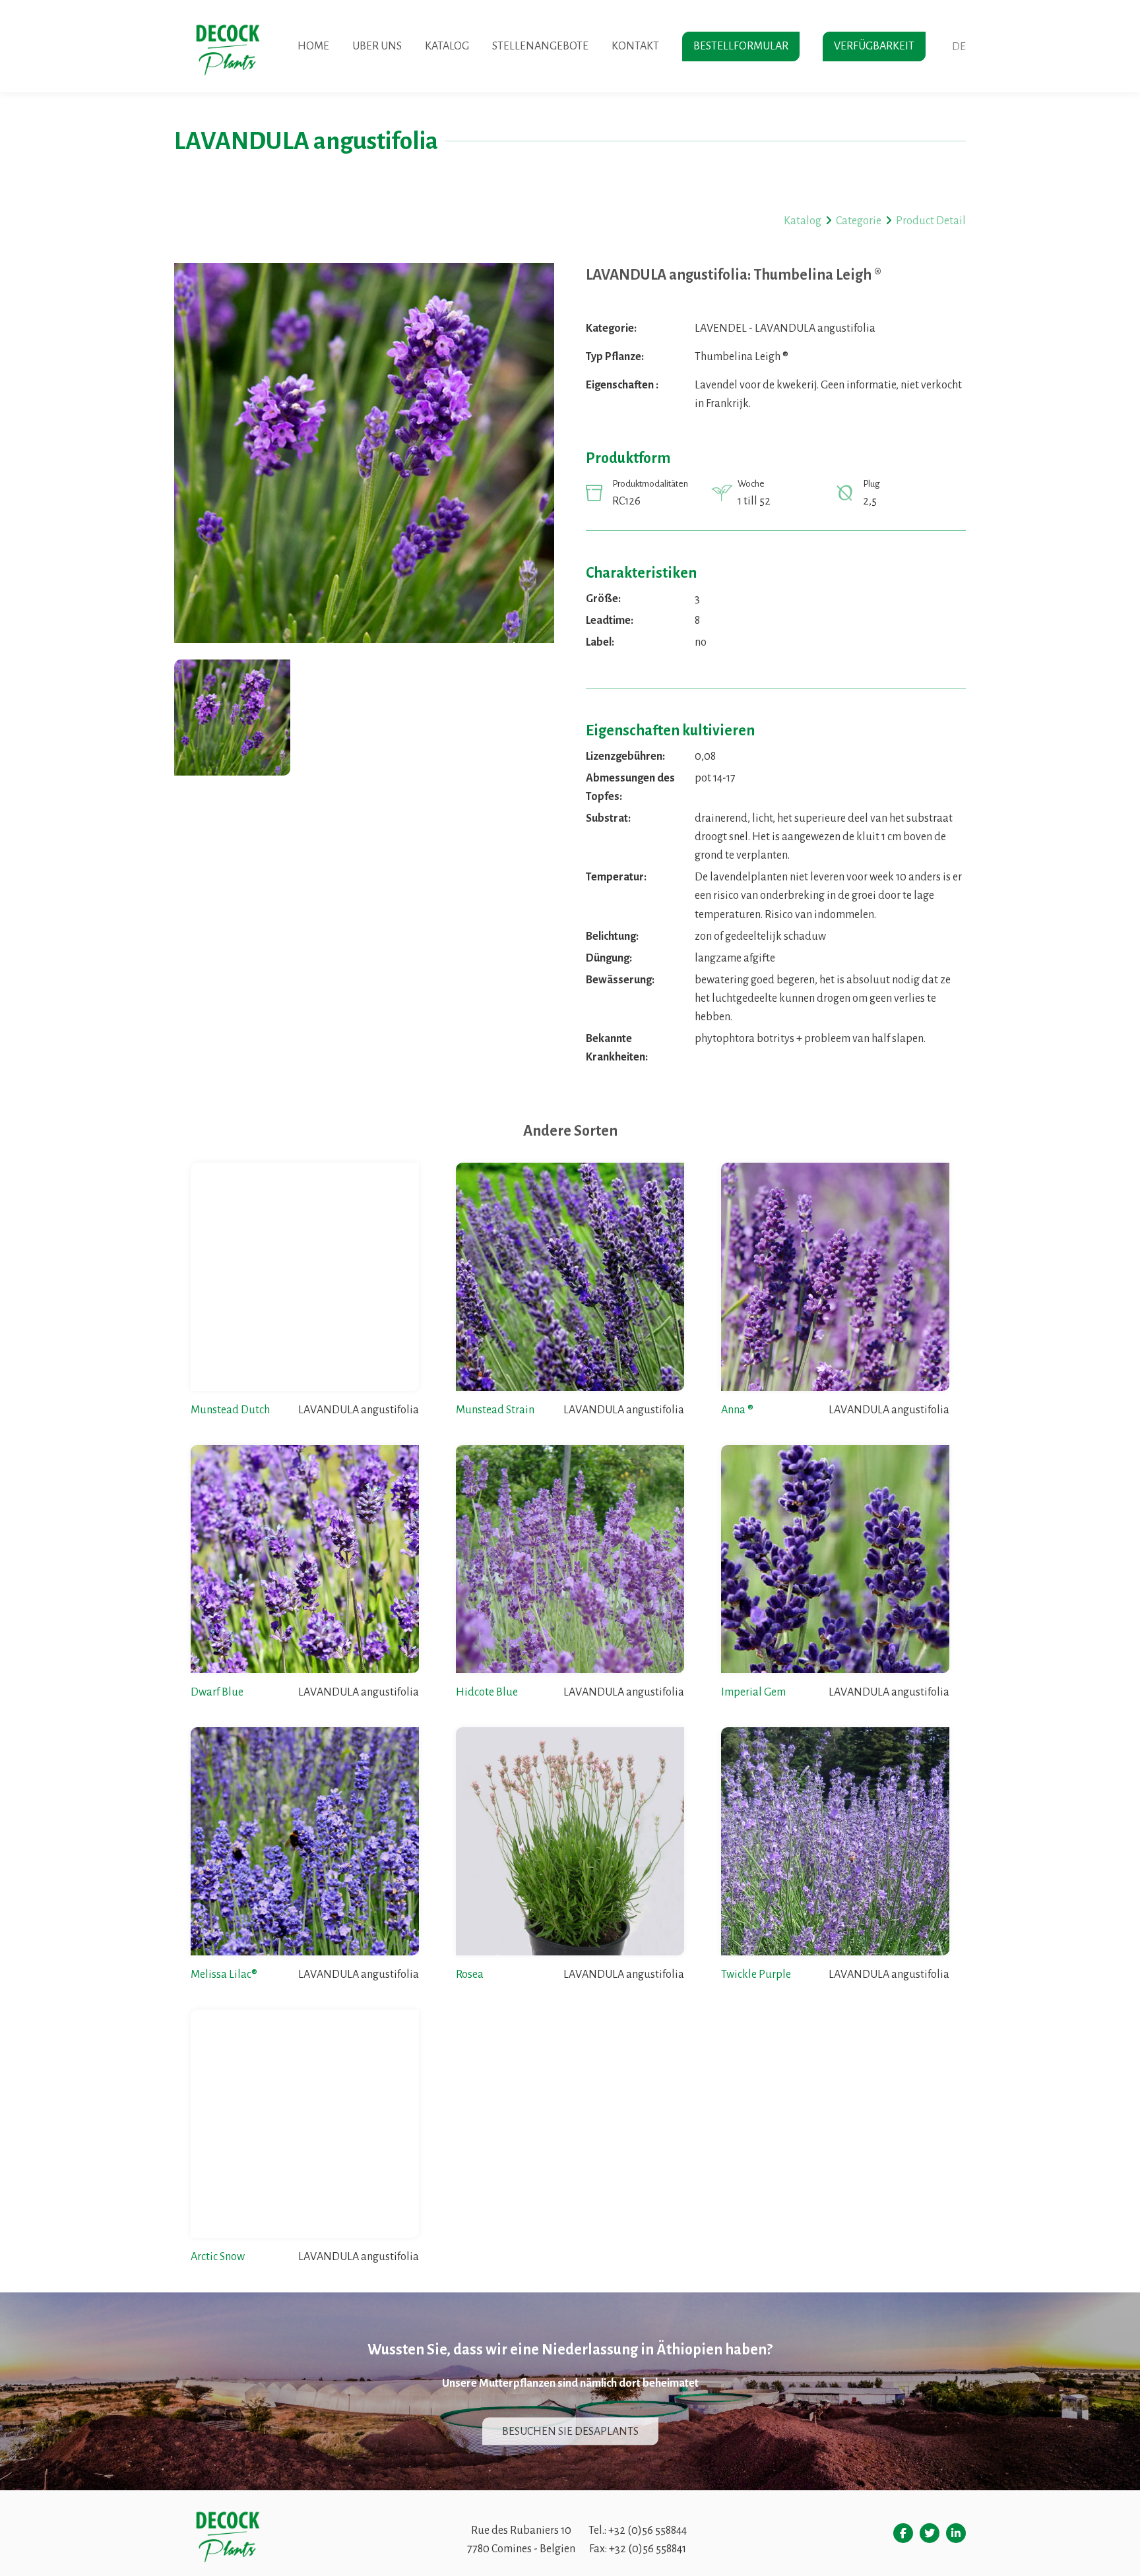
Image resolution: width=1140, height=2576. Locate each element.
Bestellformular (741, 46)
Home (313, 46)
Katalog (447, 46)
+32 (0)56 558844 (648, 2530)
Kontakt (635, 46)
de (959, 47)
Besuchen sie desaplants (570, 2431)
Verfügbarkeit (874, 46)
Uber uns (377, 46)
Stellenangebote (540, 46)
